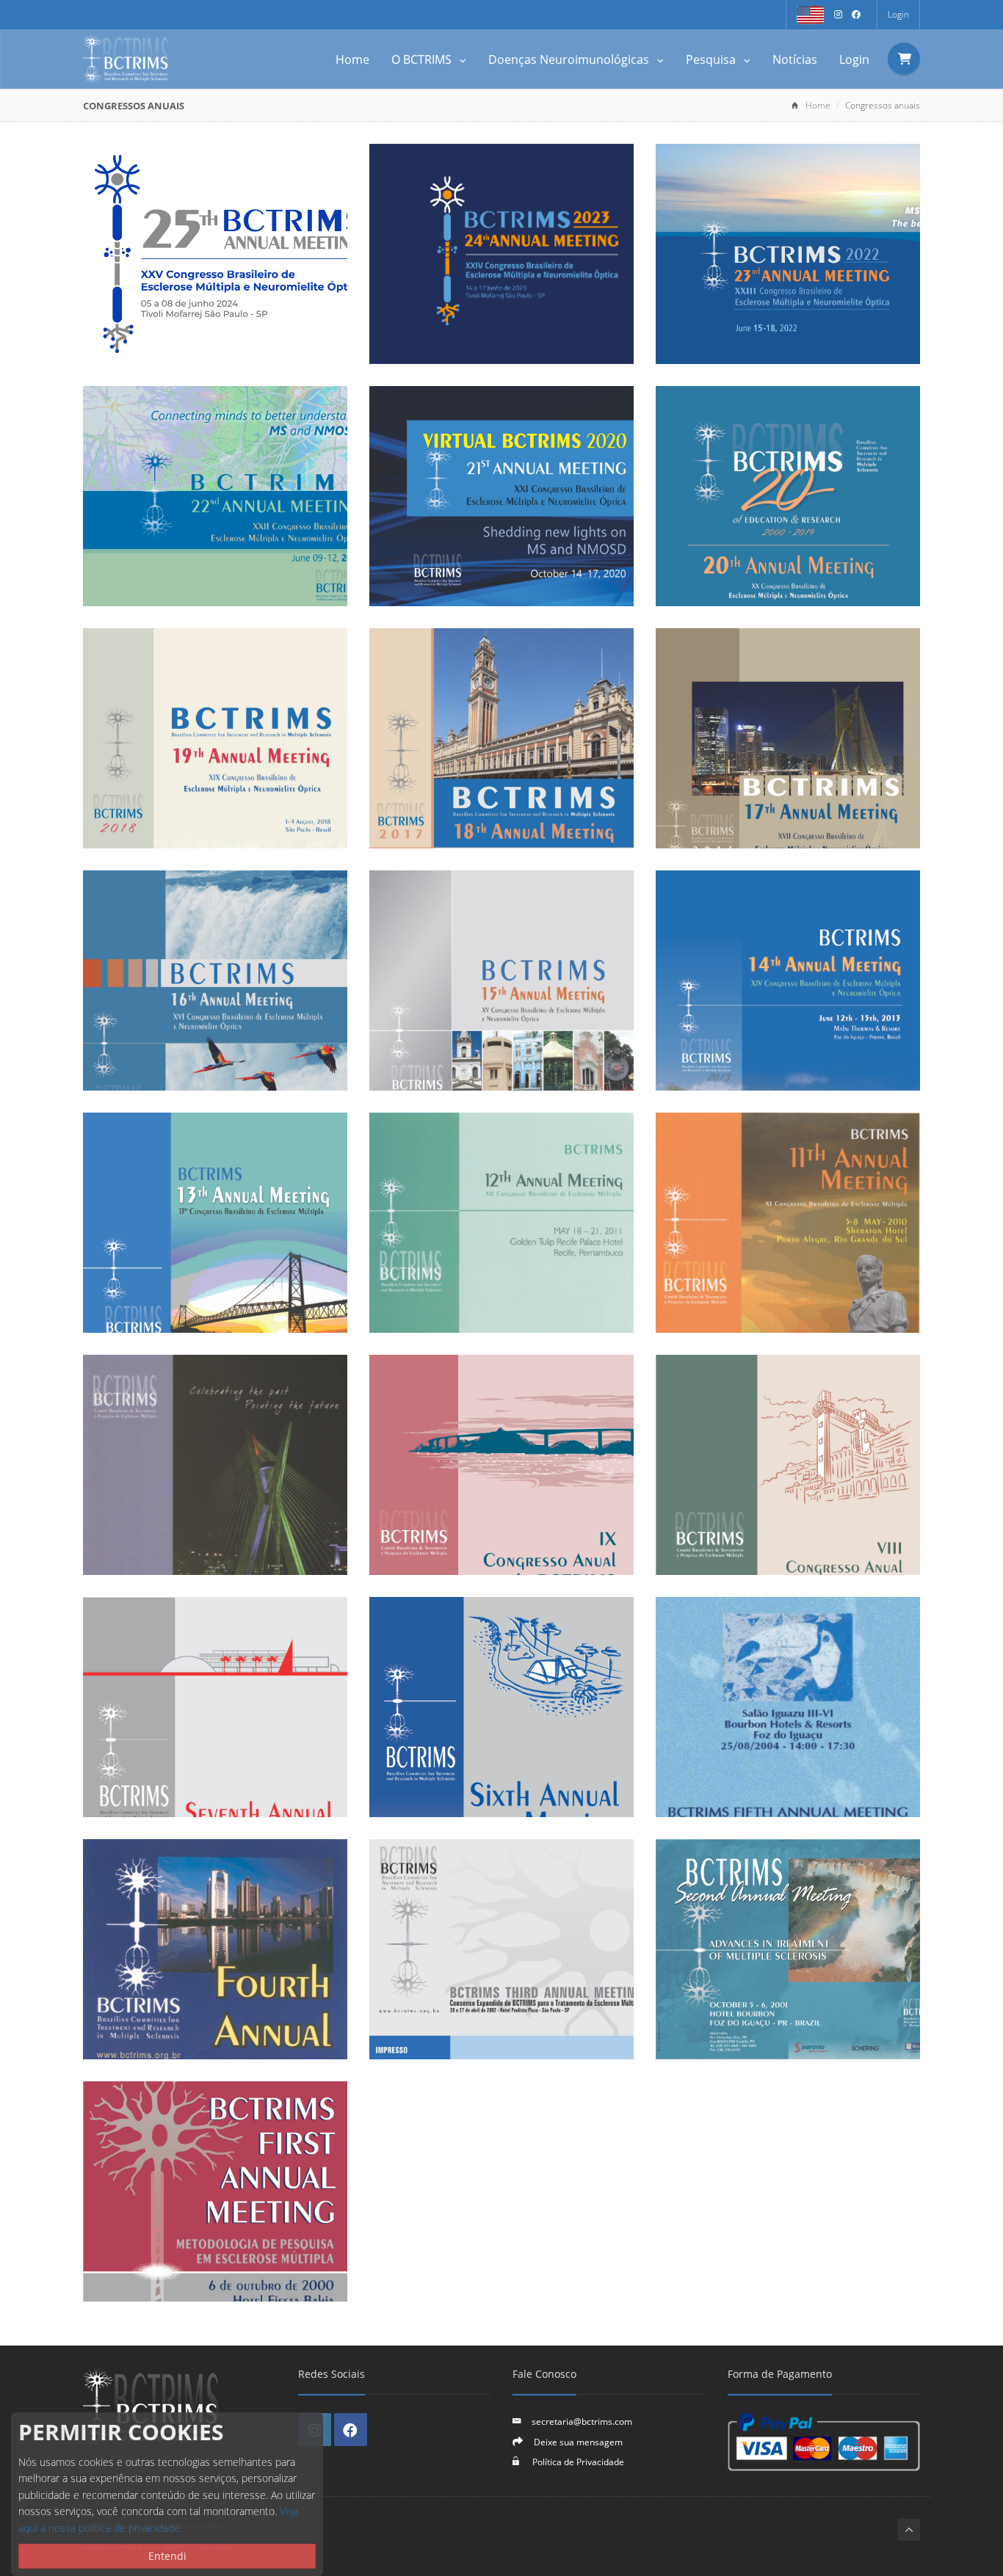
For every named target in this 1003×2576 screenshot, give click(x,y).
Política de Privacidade (577, 2462)
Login (898, 14)
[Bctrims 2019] (788, 496)
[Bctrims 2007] (788, 1465)
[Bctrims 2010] (788, 1223)
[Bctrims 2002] (501, 1949)
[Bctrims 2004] (788, 1707)
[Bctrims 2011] (501, 1223)
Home (352, 59)
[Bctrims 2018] (215, 738)
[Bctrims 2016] (788, 738)
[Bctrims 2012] (215, 1223)
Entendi (167, 2556)
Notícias (795, 59)
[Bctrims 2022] (788, 254)
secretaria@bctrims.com (582, 2421)
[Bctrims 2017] (501, 738)
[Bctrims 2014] (501, 980)
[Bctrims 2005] (501, 1707)
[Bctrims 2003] (215, 1949)
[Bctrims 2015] (215, 980)
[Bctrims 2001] (788, 1949)
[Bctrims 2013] (788, 980)
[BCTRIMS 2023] (501, 254)
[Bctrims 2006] (215, 1707)
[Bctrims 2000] (215, 2191)
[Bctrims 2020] (501, 496)
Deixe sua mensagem (578, 2442)
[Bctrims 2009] (215, 1465)
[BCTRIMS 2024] (215, 254)
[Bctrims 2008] (501, 1465)
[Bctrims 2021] (215, 496)
